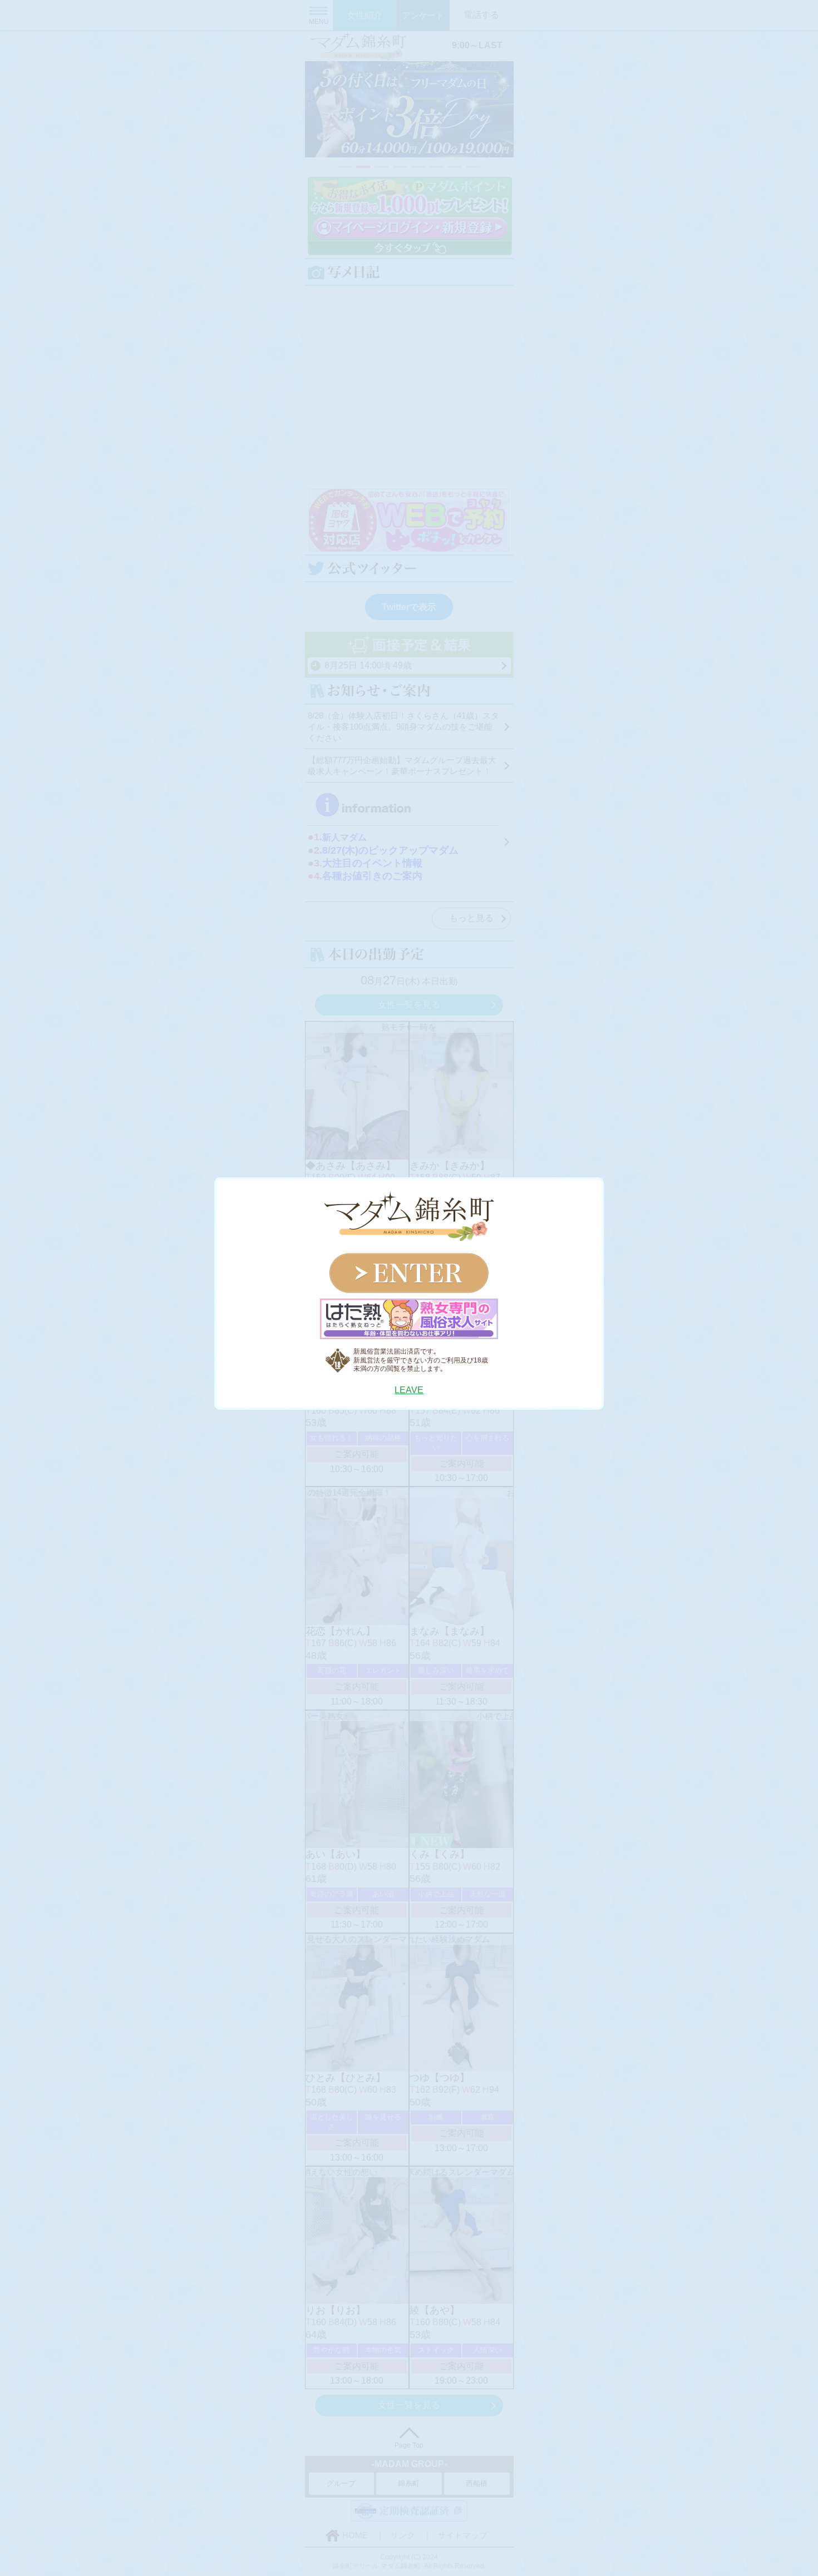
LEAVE (409, 1390)
